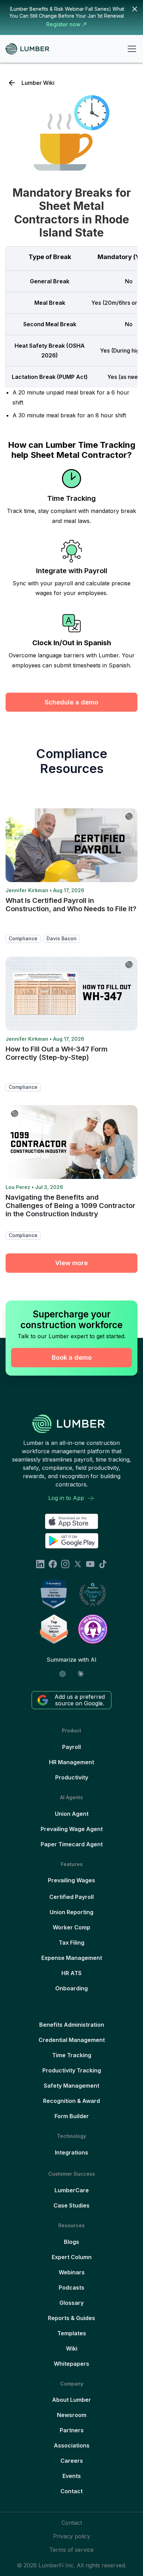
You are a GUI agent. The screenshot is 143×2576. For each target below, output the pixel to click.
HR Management (71, 1762)
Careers (72, 2461)
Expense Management (72, 1958)
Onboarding (71, 1988)
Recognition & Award (71, 2101)
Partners (72, 2430)
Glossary (71, 2303)
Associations (72, 2445)
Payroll (71, 1747)
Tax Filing (71, 1943)
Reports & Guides (71, 2318)
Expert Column (72, 2257)
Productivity (72, 1777)
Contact (71, 2491)
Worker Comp (71, 1927)
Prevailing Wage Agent (72, 1829)
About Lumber (71, 2400)
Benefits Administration (72, 2025)
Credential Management (72, 2040)
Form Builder (72, 2116)
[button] (131, 49)
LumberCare (72, 2190)
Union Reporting (71, 1912)
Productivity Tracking (72, 2070)
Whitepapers (71, 2364)
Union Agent (72, 1814)
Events (72, 2476)
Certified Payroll (71, 1897)
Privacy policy (72, 2536)
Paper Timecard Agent (72, 1844)
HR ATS (71, 1973)
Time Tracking (72, 2055)
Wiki (72, 2348)
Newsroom (72, 2415)
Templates (72, 2333)
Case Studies (71, 2205)
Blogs (71, 2242)
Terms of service (71, 2550)
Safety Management (71, 2086)
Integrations (71, 2152)
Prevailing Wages (71, 1880)
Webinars (72, 2272)
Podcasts (71, 2288)
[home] (30, 49)
